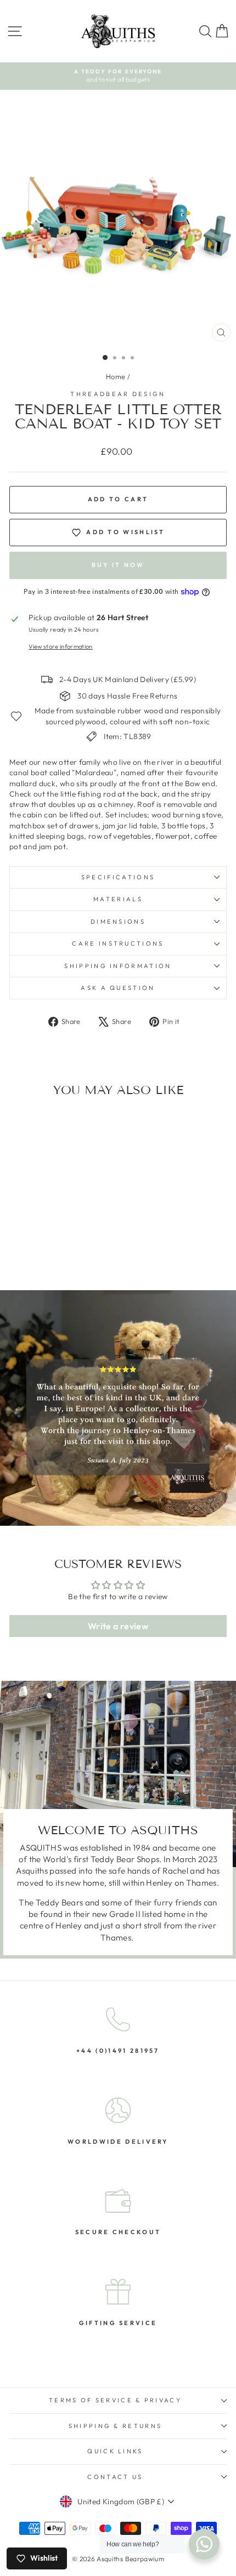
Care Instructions (118, 943)
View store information (61, 646)
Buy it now (118, 565)
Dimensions (118, 921)
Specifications (118, 877)
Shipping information (118, 966)
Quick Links (115, 2451)
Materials (118, 899)
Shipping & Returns (116, 2426)
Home (116, 376)
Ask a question (118, 988)
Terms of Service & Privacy (115, 2400)
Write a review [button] (118, 1626)
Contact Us (115, 2477)
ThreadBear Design (118, 394)
